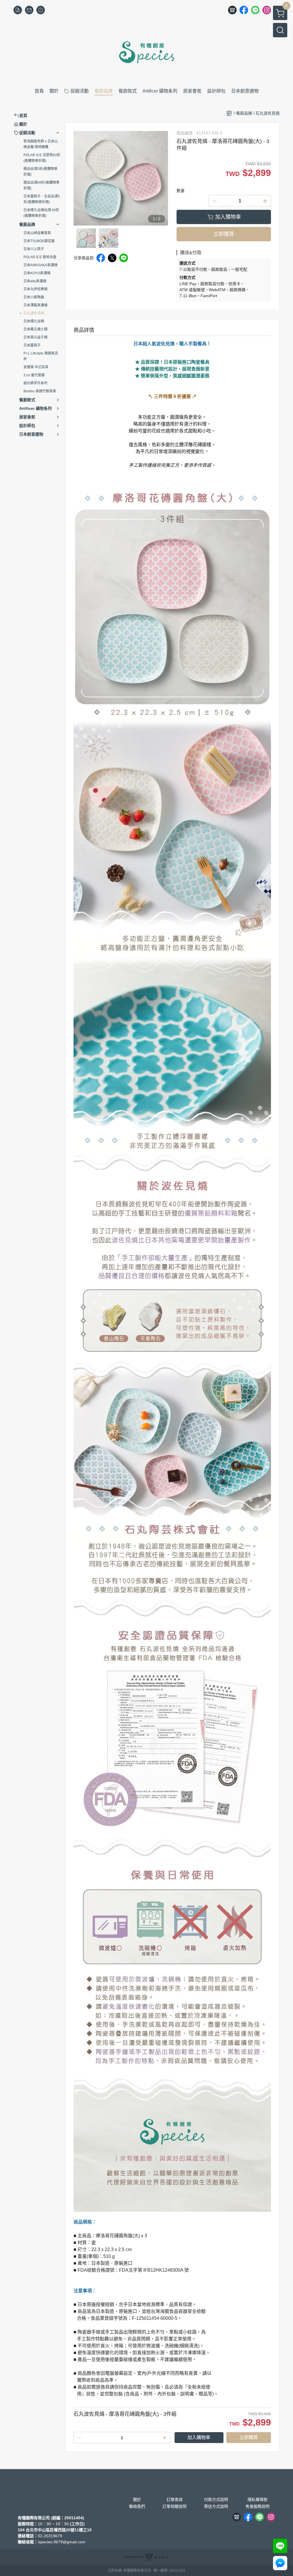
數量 (181, 191)
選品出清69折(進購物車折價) (41, 185)
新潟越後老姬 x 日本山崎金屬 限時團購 (41, 144)
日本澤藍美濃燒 (35, 305)
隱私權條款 (258, 2499)
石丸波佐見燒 (34, 313)
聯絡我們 (137, 2506)
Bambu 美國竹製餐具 (40, 391)
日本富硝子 (32, 345)
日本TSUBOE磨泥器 (39, 241)
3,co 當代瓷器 (34, 375)
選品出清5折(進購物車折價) (40, 172)
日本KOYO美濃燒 (37, 273)
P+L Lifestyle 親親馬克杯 (41, 356)
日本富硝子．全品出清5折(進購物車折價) (42, 199)
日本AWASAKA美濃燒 (40, 265)
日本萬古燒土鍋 (35, 329)
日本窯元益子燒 (35, 337)
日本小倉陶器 (34, 297)
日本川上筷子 (34, 249)
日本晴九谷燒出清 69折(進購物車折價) (41, 213)
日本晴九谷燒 (34, 321)
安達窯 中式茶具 (36, 367)
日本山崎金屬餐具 (37, 233)
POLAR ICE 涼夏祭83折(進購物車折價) (42, 158)
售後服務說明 (258, 2506)
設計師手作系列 (35, 383)
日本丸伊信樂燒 (35, 289)
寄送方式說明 (216, 2506)
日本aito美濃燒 (35, 281)
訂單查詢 (175, 2499)
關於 (137, 2499)
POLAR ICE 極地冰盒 (40, 257)
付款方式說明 (216, 2499)
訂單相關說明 (175, 2506)
